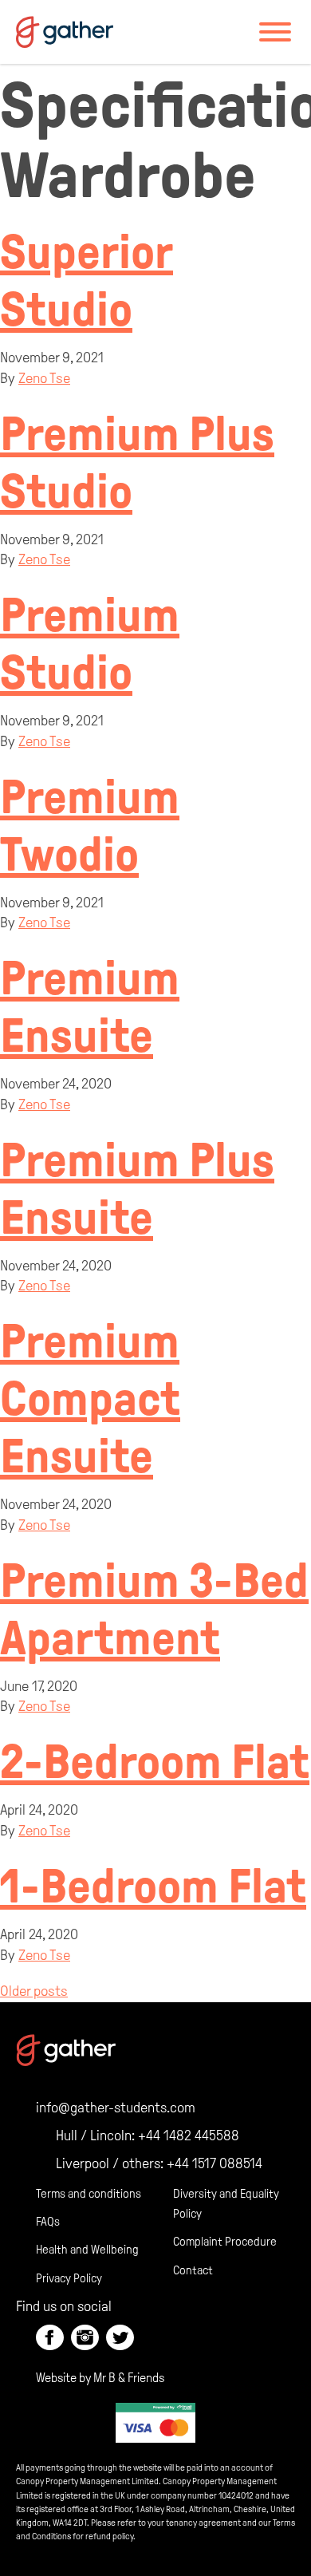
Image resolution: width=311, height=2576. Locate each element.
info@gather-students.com (116, 2108)
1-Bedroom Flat (153, 1887)
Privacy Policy (69, 2278)
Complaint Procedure (225, 2242)
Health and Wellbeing (87, 2250)
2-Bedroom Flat (155, 1762)
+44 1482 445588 (189, 2135)
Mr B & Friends (129, 2378)
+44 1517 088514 (215, 2163)
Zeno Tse (44, 378)
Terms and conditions (89, 2194)
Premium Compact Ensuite (90, 1399)
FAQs (48, 2222)
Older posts (34, 1991)
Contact (193, 2270)
